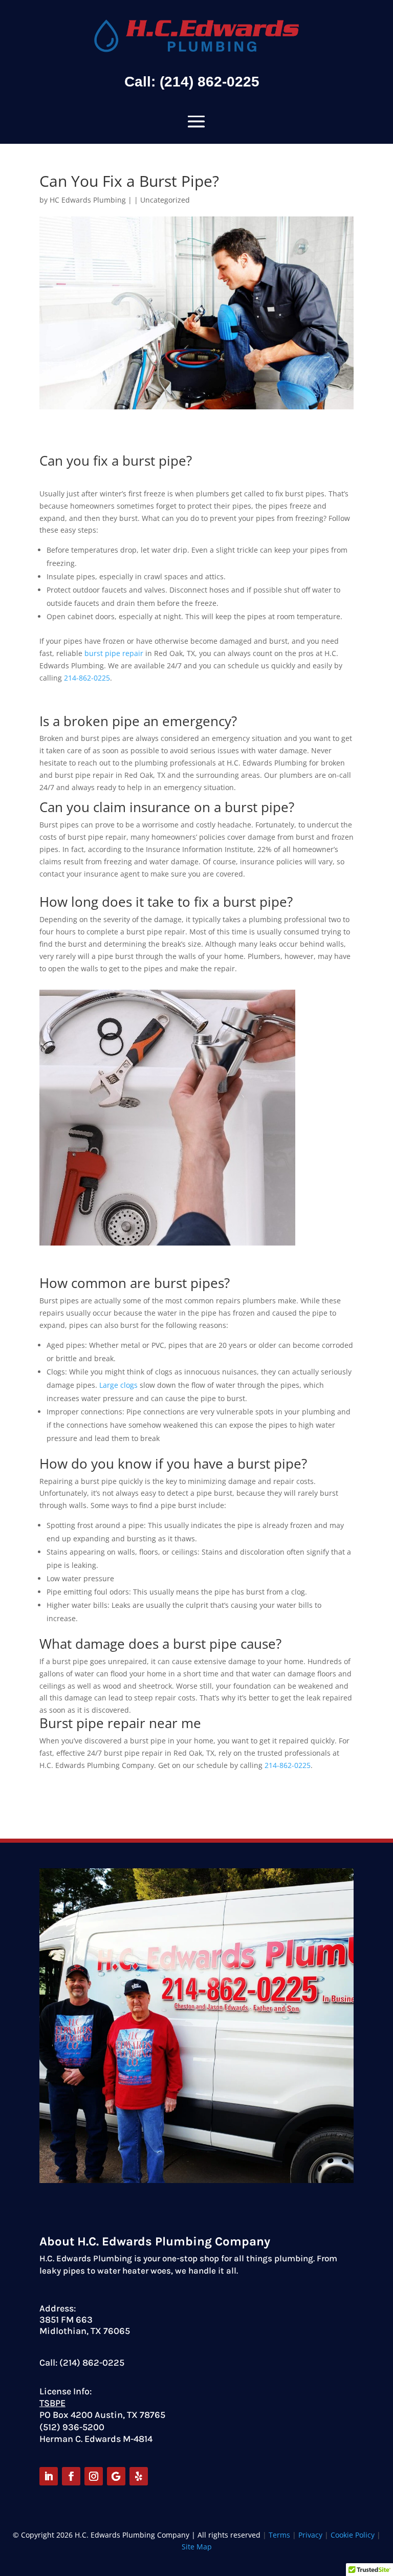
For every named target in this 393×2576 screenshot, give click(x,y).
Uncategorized (165, 200)
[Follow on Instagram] (94, 2476)
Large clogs (118, 1385)
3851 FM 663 (66, 2320)
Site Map (197, 2547)
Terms (279, 2535)
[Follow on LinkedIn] (49, 2476)
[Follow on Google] (116, 2476)
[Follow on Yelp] (139, 2476)
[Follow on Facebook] (71, 2476)
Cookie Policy (353, 2535)
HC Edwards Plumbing (88, 200)
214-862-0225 (87, 678)
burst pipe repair (114, 653)
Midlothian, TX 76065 (85, 2331)
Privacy (311, 2535)
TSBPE (52, 2403)
